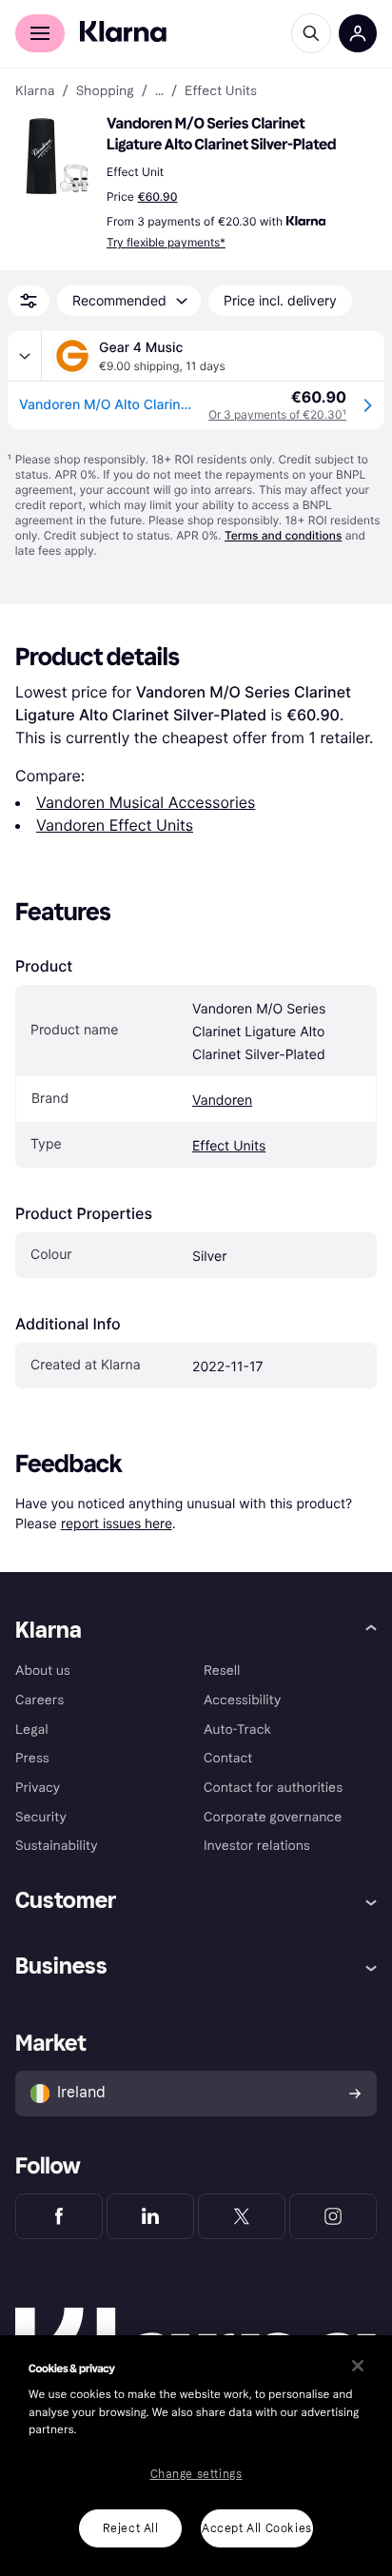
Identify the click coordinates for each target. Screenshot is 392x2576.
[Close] (358, 2366)
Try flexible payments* (166, 242)
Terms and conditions (283, 535)
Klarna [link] (35, 91)
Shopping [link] (105, 91)
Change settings (196, 2474)
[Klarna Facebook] (59, 2216)
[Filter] (29, 301)
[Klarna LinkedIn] (150, 2216)
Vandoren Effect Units (115, 825)
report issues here (117, 1523)
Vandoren (222, 1101)
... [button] (159, 91)
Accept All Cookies (257, 2528)
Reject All (131, 2528)
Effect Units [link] (221, 91)
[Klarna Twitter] (242, 2216)
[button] (57, 156)
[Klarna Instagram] (333, 2216)
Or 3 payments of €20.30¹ (277, 414)
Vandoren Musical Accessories (146, 802)
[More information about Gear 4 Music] (25, 356)
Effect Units (229, 1146)
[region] (196, 2456)
